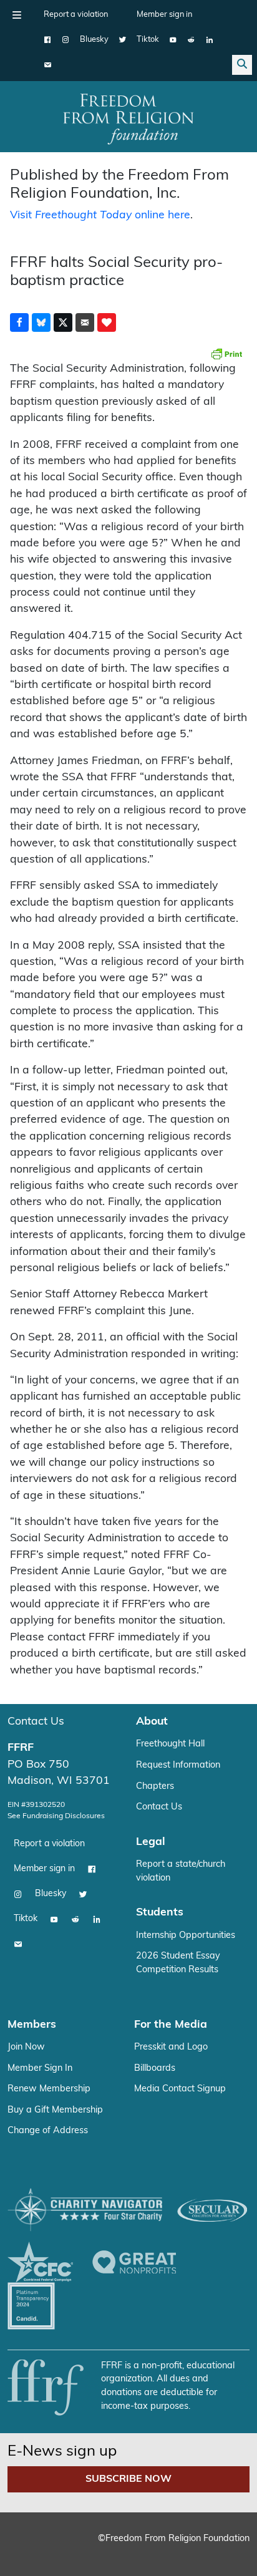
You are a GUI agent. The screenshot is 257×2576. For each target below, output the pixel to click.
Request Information (178, 1765)
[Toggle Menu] (17, 15)
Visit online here (100, 215)
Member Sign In (40, 2069)
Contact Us (36, 1722)
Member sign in (164, 15)
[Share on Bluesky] (41, 322)
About (152, 1722)
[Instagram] (66, 40)
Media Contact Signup (180, 2089)
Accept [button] (121, 2548)
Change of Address (48, 2131)
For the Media (171, 2025)
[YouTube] (173, 40)
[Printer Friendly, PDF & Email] (226, 354)
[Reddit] (191, 40)
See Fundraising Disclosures (56, 1816)
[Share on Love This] (107, 322)
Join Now (26, 2047)
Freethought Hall (170, 1744)
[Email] (48, 65)
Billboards (155, 2069)
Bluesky (94, 40)
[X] (123, 40)
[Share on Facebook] (19, 322)
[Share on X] (63, 322)
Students (160, 1913)
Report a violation (76, 15)
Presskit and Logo (171, 2047)
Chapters (155, 1787)
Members (32, 2025)
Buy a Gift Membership (55, 2110)
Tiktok (148, 40)
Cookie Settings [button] (55, 2548)
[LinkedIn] (209, 40)
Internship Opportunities (186, 1936)
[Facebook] (48, 40)
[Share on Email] (85, 322)
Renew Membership (49, 2089)
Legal (151, 1842)
